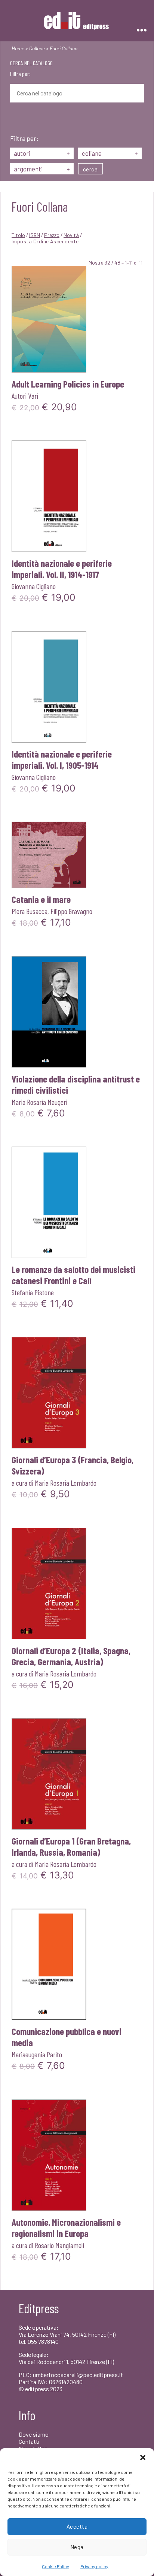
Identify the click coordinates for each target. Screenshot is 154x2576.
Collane (37, 48)
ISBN (35, 235)
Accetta (77, 2526)
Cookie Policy (56, 2566)
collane (110, 153)
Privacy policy (94, 2566)
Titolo (18, 235)
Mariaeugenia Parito (37, 2054)
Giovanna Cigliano (34, 586)
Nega (77, 2547)
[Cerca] (16, 119)
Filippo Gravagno (71, 911)
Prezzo (52, 235)
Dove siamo (34, 2434)
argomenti (42, 169)
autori (42, 153)
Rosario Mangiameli (59, 2245)
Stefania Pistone (33, 1292)
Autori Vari (25, 396)
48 (117, 263)
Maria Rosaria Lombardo (66, 1483)
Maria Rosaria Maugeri (39, 1102)
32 (107, 263)
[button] (143, 2458)
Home (18, 48)
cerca (90, 169)
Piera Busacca (30, 911)
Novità (71, 235)
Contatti (29, 2441)
